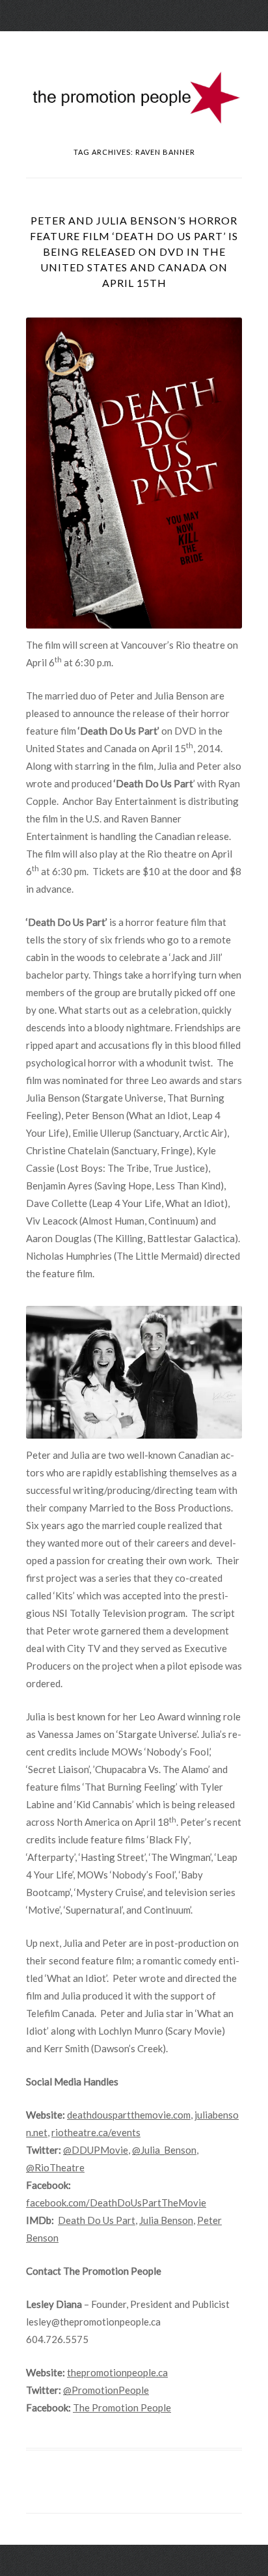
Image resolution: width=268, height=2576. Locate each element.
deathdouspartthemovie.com (129, 2115)
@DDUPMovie (96, 2150)
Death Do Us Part (97, 2220)
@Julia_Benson (164, 2150)
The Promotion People (122, 2407)
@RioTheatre (55, 2167)
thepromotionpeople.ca (117, 2372)
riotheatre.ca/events (96, 2132)
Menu (134, 42)
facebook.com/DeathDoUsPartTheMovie (116, 2203)
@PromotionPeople (106, 2390)
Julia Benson (166, 2220)
